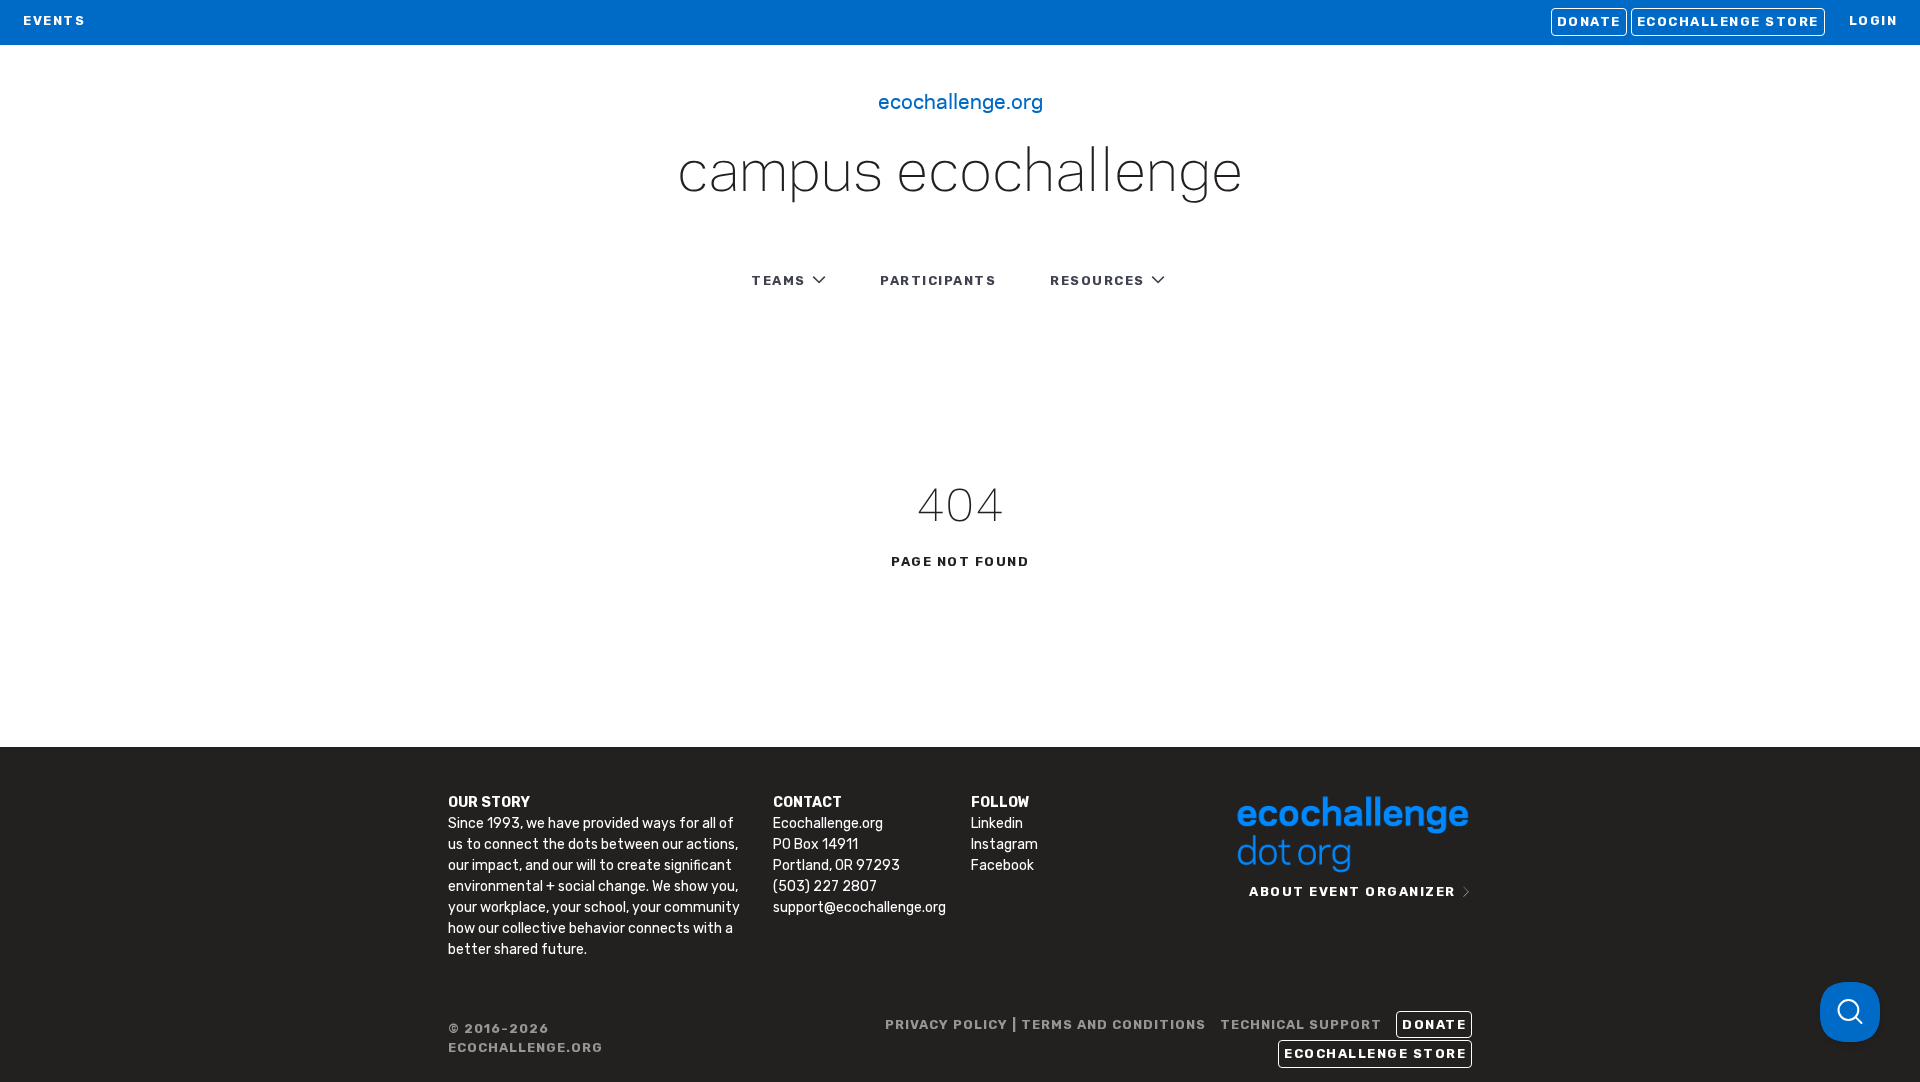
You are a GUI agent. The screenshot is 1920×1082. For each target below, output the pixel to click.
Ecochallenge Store (1728, 21)
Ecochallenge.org (960, 100)
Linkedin (997, 823)
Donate (1589, 21)
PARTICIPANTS (938, 280)
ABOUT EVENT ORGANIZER (1352, 891)
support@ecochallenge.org (859, 907)
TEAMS (778, 280)
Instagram (1004, 844)
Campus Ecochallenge (960, 174)
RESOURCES (1097, 280)
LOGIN (1873, 20)
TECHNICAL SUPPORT (1301, 1024)
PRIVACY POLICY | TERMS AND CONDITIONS (1045, 1024)
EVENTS (54, 20)
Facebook (1002, 865)
